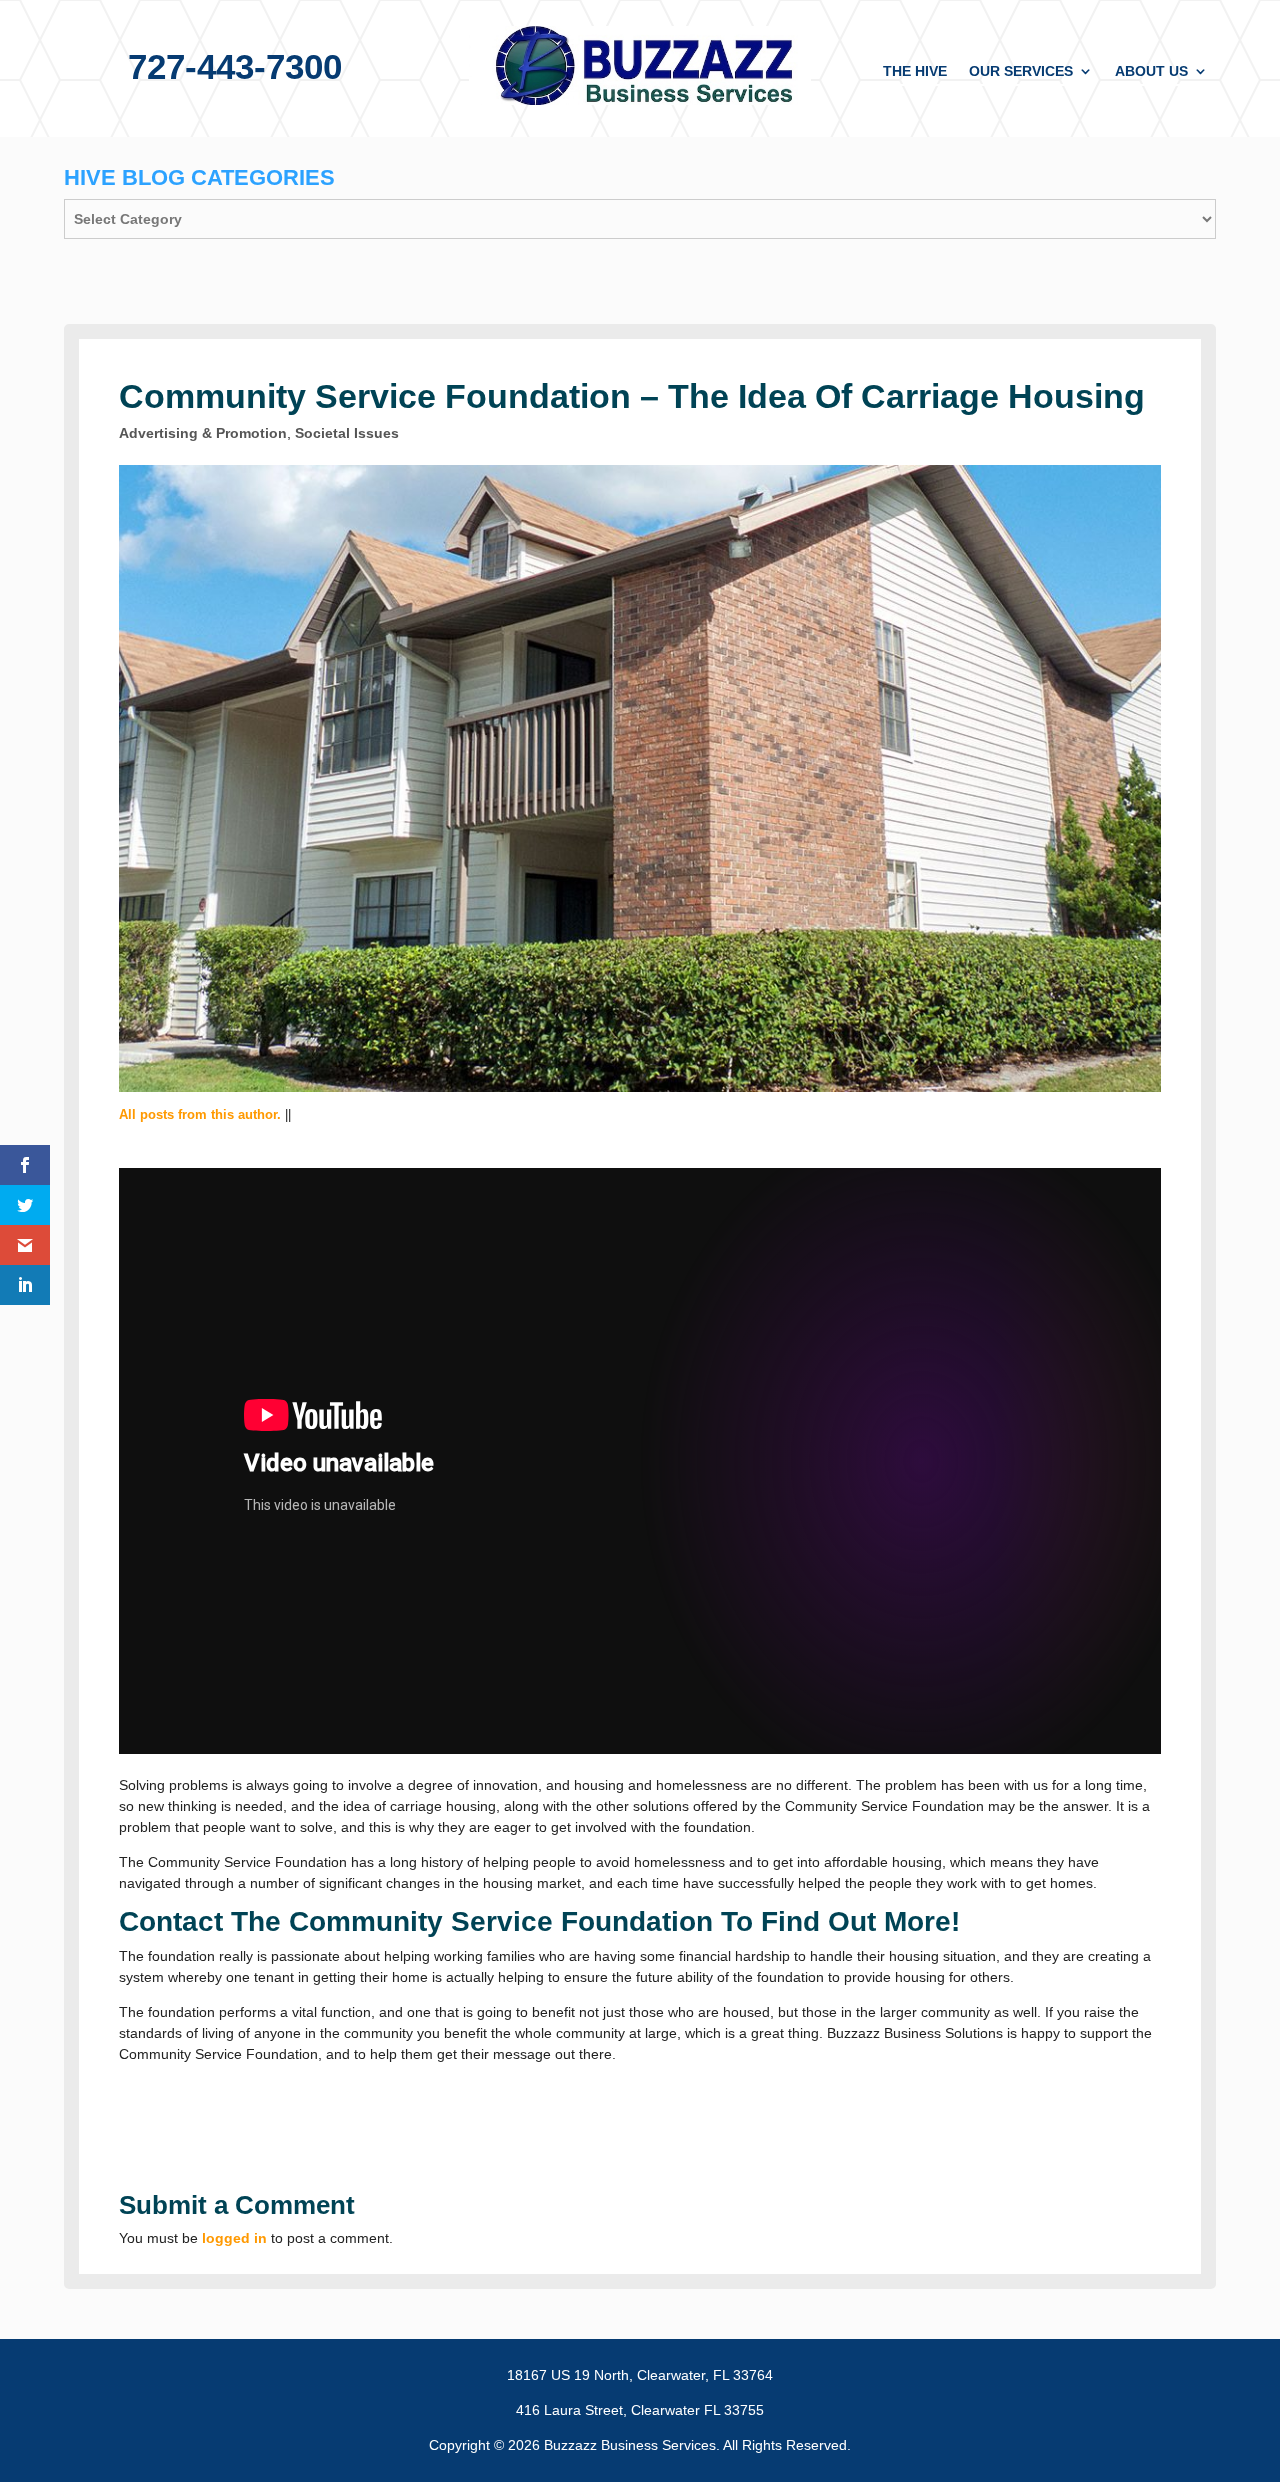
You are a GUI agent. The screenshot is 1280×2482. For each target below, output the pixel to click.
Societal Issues (347, 433)
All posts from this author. (200, 1114)
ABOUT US (1151, 71)
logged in (234, 2238)
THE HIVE (915, 71)
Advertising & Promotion (203, 433)
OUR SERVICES (1021, 71)
